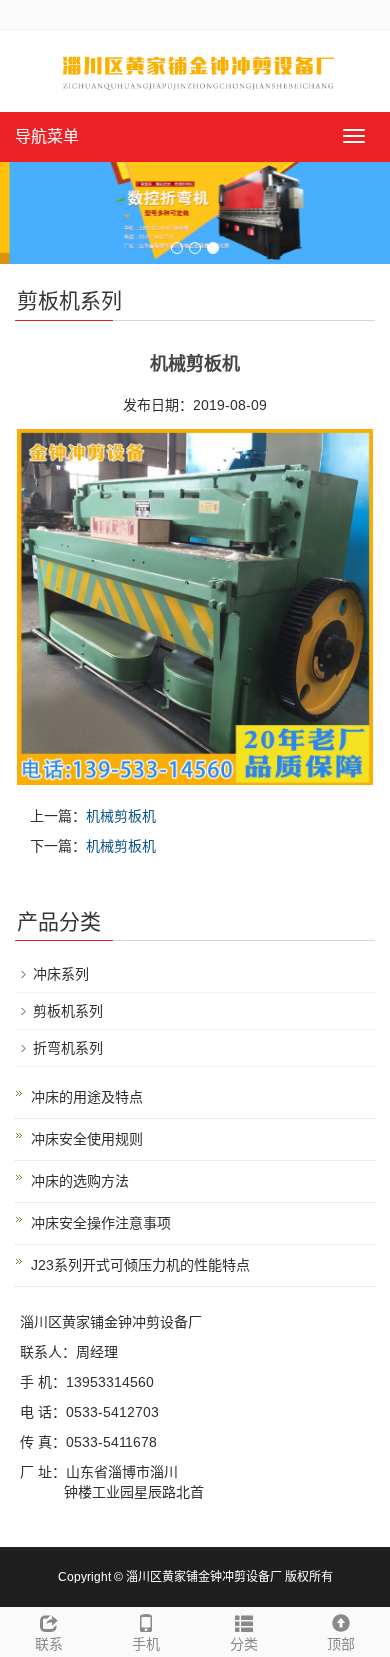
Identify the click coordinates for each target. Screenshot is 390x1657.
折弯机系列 (68, 1048)
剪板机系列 (68, 1011)
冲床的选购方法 (80, 1181)
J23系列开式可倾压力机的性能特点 (140, 1265)
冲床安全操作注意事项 (101, 1223)
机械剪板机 (121, 816)
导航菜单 (47, 136)
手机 (146, 1644)
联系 (49, 1644)
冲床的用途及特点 (87, 1097)
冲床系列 (61, 974)
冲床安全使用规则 (87, 1139)
